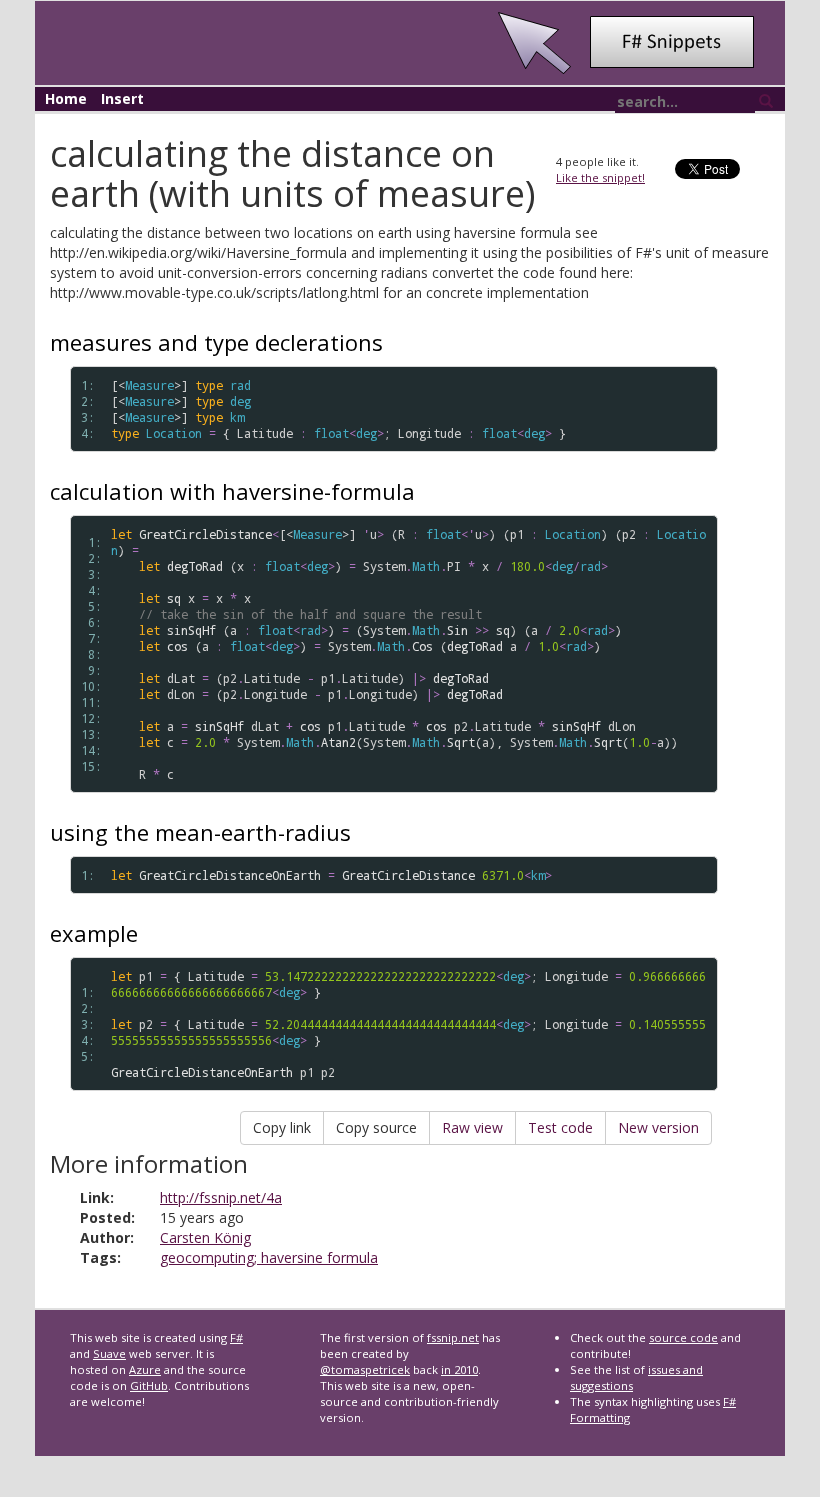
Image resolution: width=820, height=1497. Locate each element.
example (94, 933)
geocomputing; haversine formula (269, 1257)
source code (683, 1337)
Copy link (282, 1127)
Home (66, 98)
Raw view (472, 1127)
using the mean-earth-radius (200, 832)
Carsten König (205, 1237)
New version (658, 1127)
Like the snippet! (600, 177)
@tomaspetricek (365, 1369)
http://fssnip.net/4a (221, 1197)
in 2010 (459, 1369)
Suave (109, 1353)
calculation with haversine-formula (232, 491)
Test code (560, 1127)
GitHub (149, 1385)
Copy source (376, 1127)
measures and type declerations (216, 342)
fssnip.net (453, 1337)
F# (236, 1337)
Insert (122, 98)
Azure (145, 1369)
